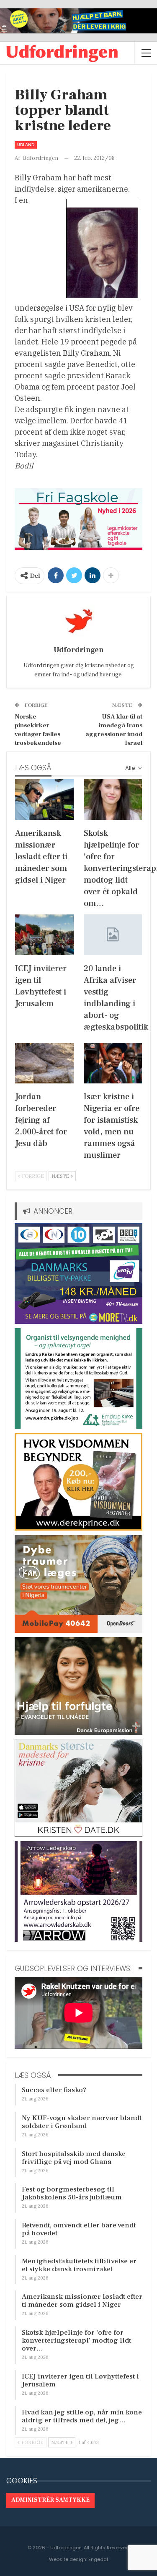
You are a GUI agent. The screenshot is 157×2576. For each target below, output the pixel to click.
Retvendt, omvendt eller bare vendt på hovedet (79, 2229)
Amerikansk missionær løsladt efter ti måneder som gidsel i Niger (82, 2301)
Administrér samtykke (50, 2500)
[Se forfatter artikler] (78, 621)
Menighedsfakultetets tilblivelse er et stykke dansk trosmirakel (79, 2265)
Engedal (98, 2559)
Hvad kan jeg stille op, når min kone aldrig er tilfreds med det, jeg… (82, 2416)
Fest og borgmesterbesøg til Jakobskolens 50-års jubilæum (72, 2193)
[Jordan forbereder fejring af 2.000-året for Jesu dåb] (44, 1063)
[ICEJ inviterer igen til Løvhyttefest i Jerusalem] (44, 935)
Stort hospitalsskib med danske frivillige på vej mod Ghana (74, 2158)
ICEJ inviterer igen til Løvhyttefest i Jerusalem (80, 2380)
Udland (26, 145)
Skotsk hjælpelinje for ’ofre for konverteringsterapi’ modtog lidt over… (76, 2341)
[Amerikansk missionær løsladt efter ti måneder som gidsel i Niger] (44, 800)
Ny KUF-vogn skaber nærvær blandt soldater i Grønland (82, 2122)
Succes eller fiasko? (54, 2090)
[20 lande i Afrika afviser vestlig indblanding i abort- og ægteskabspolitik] (113, 935)
